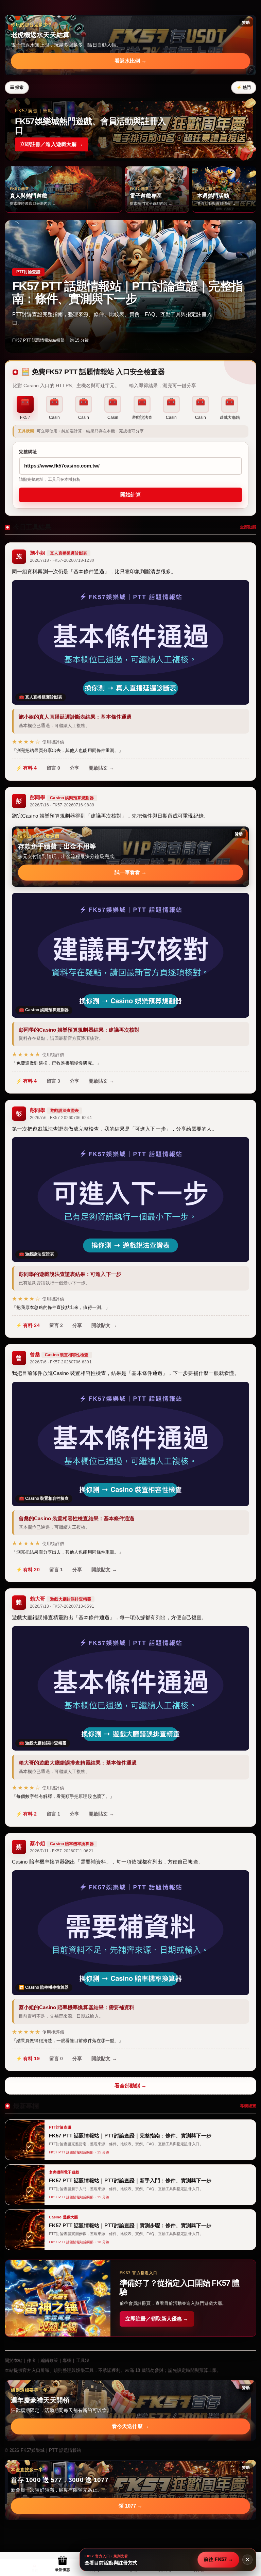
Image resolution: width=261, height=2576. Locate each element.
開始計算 (130, 495)
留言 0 (53, 768)
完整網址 (28, 452)
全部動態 (248, 527)
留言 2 (56, 1325)
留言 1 (56, 1570)
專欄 (67, 2360)
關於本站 (14, 2360)
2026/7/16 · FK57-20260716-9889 (62, 805)
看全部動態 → (131, 2086)
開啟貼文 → (101, 768)
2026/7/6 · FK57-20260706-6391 (61, 1362)
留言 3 (53, 1081)
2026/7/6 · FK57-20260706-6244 (61, 1118)
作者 (31, 2360)
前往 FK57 (218, 2559)
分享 (74, 768)
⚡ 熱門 (244, 87)
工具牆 (83, 2360)
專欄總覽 (248, 2106)
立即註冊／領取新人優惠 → (157, 2319)
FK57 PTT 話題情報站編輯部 (39, 340)
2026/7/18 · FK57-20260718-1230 (62, 560)
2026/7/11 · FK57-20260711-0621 (62, 1851)
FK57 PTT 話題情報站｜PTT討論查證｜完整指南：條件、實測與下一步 (127, 292)
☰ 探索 (17, 87)
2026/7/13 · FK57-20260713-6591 (62, 1606)
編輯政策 (49, 2360)
